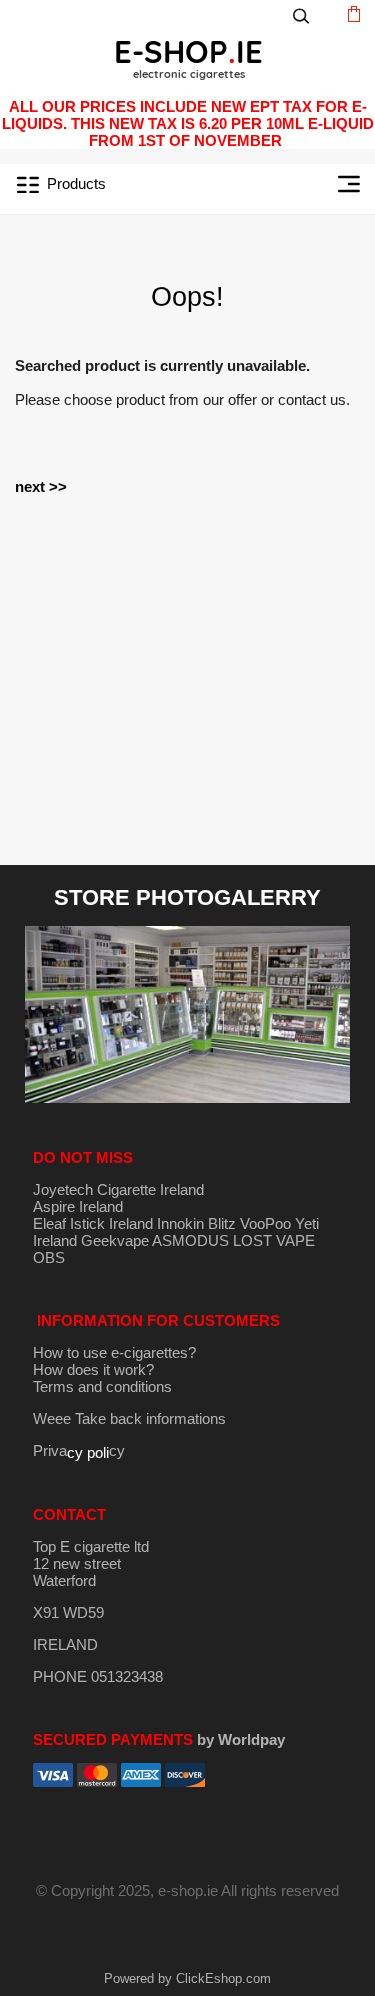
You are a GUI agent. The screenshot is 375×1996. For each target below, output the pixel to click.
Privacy (79, 1450)
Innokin (180, 1223)
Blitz (222, 1223)
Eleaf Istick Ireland (95, 1223)
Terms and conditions (102, 1386)
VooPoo (265, 1223)
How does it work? (93, 1369)
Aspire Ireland (78, 1206)
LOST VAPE (274, 1240)
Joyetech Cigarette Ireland (118, 1189)
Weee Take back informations (129, 1418)
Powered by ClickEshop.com (187, 1978)
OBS (49, 1257)
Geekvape (115, 1240)
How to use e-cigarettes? (114, 1352)
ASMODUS (190, 1240)
